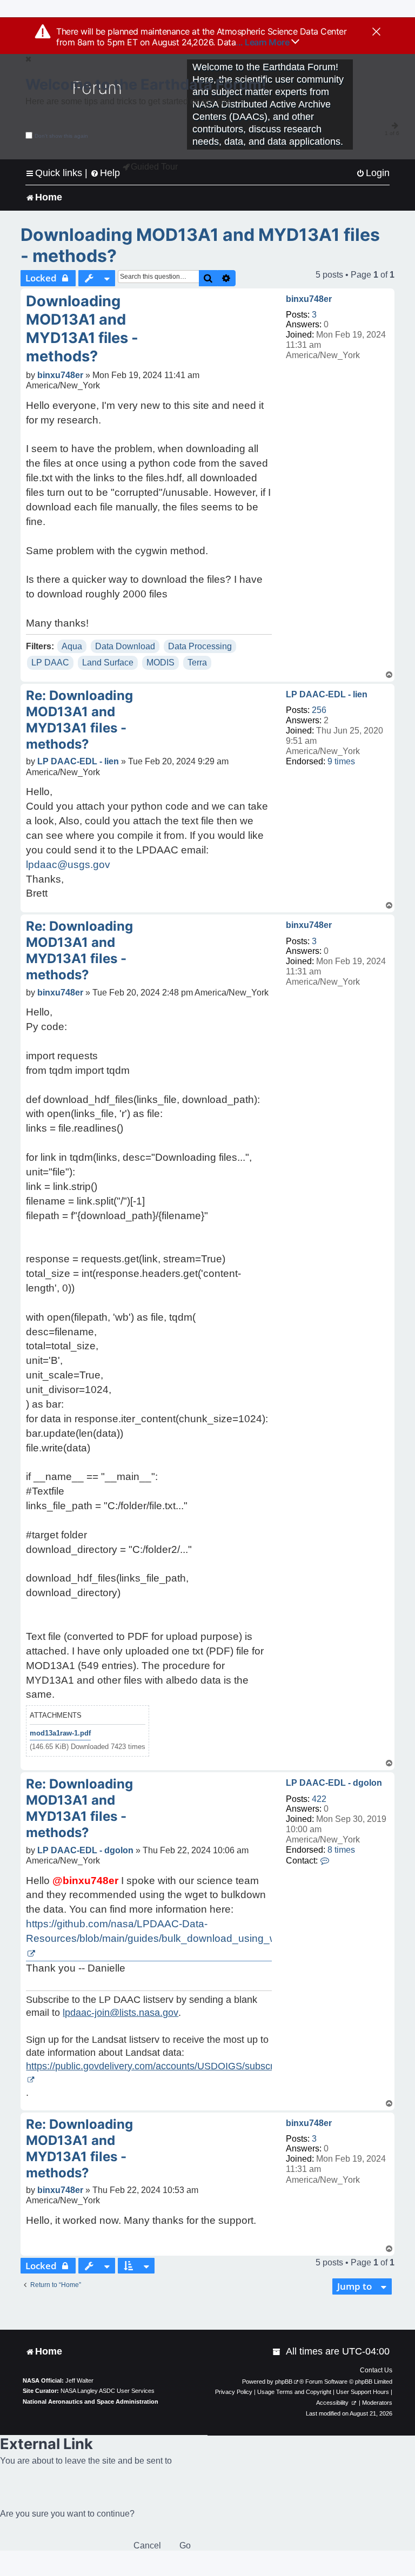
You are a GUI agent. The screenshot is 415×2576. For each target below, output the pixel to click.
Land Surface (108, 663)
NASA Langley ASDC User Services (108, 2391)
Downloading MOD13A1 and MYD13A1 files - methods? (200, 245)
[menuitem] (373, 173)
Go (185, 2545)
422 (319, 1799)
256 (319, 710)
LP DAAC (50, 663)
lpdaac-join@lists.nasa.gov (121, 2013)
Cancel (147, 2545)
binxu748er (309, 299)
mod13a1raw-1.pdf (60, 1733)
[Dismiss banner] (376, 32)
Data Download (125, 646)
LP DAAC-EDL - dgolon (334, 1783)
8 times (341, 1850)
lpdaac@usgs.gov (68, 865)
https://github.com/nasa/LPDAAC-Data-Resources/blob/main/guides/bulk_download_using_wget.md (168, 1931)
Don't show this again (61, 136)
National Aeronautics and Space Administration (91, 2402)
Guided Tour (154, 167)
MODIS (160, 663)
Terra (197, 663)
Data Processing (200, 646)
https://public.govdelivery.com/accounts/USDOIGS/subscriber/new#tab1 (180, 2066)
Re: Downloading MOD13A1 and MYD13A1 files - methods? (79, 720)
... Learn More (263, 42)
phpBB (284, 2382)
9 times (341, 761)
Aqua (72, 646)
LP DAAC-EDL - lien (327, 694)
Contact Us (376, 2370)
